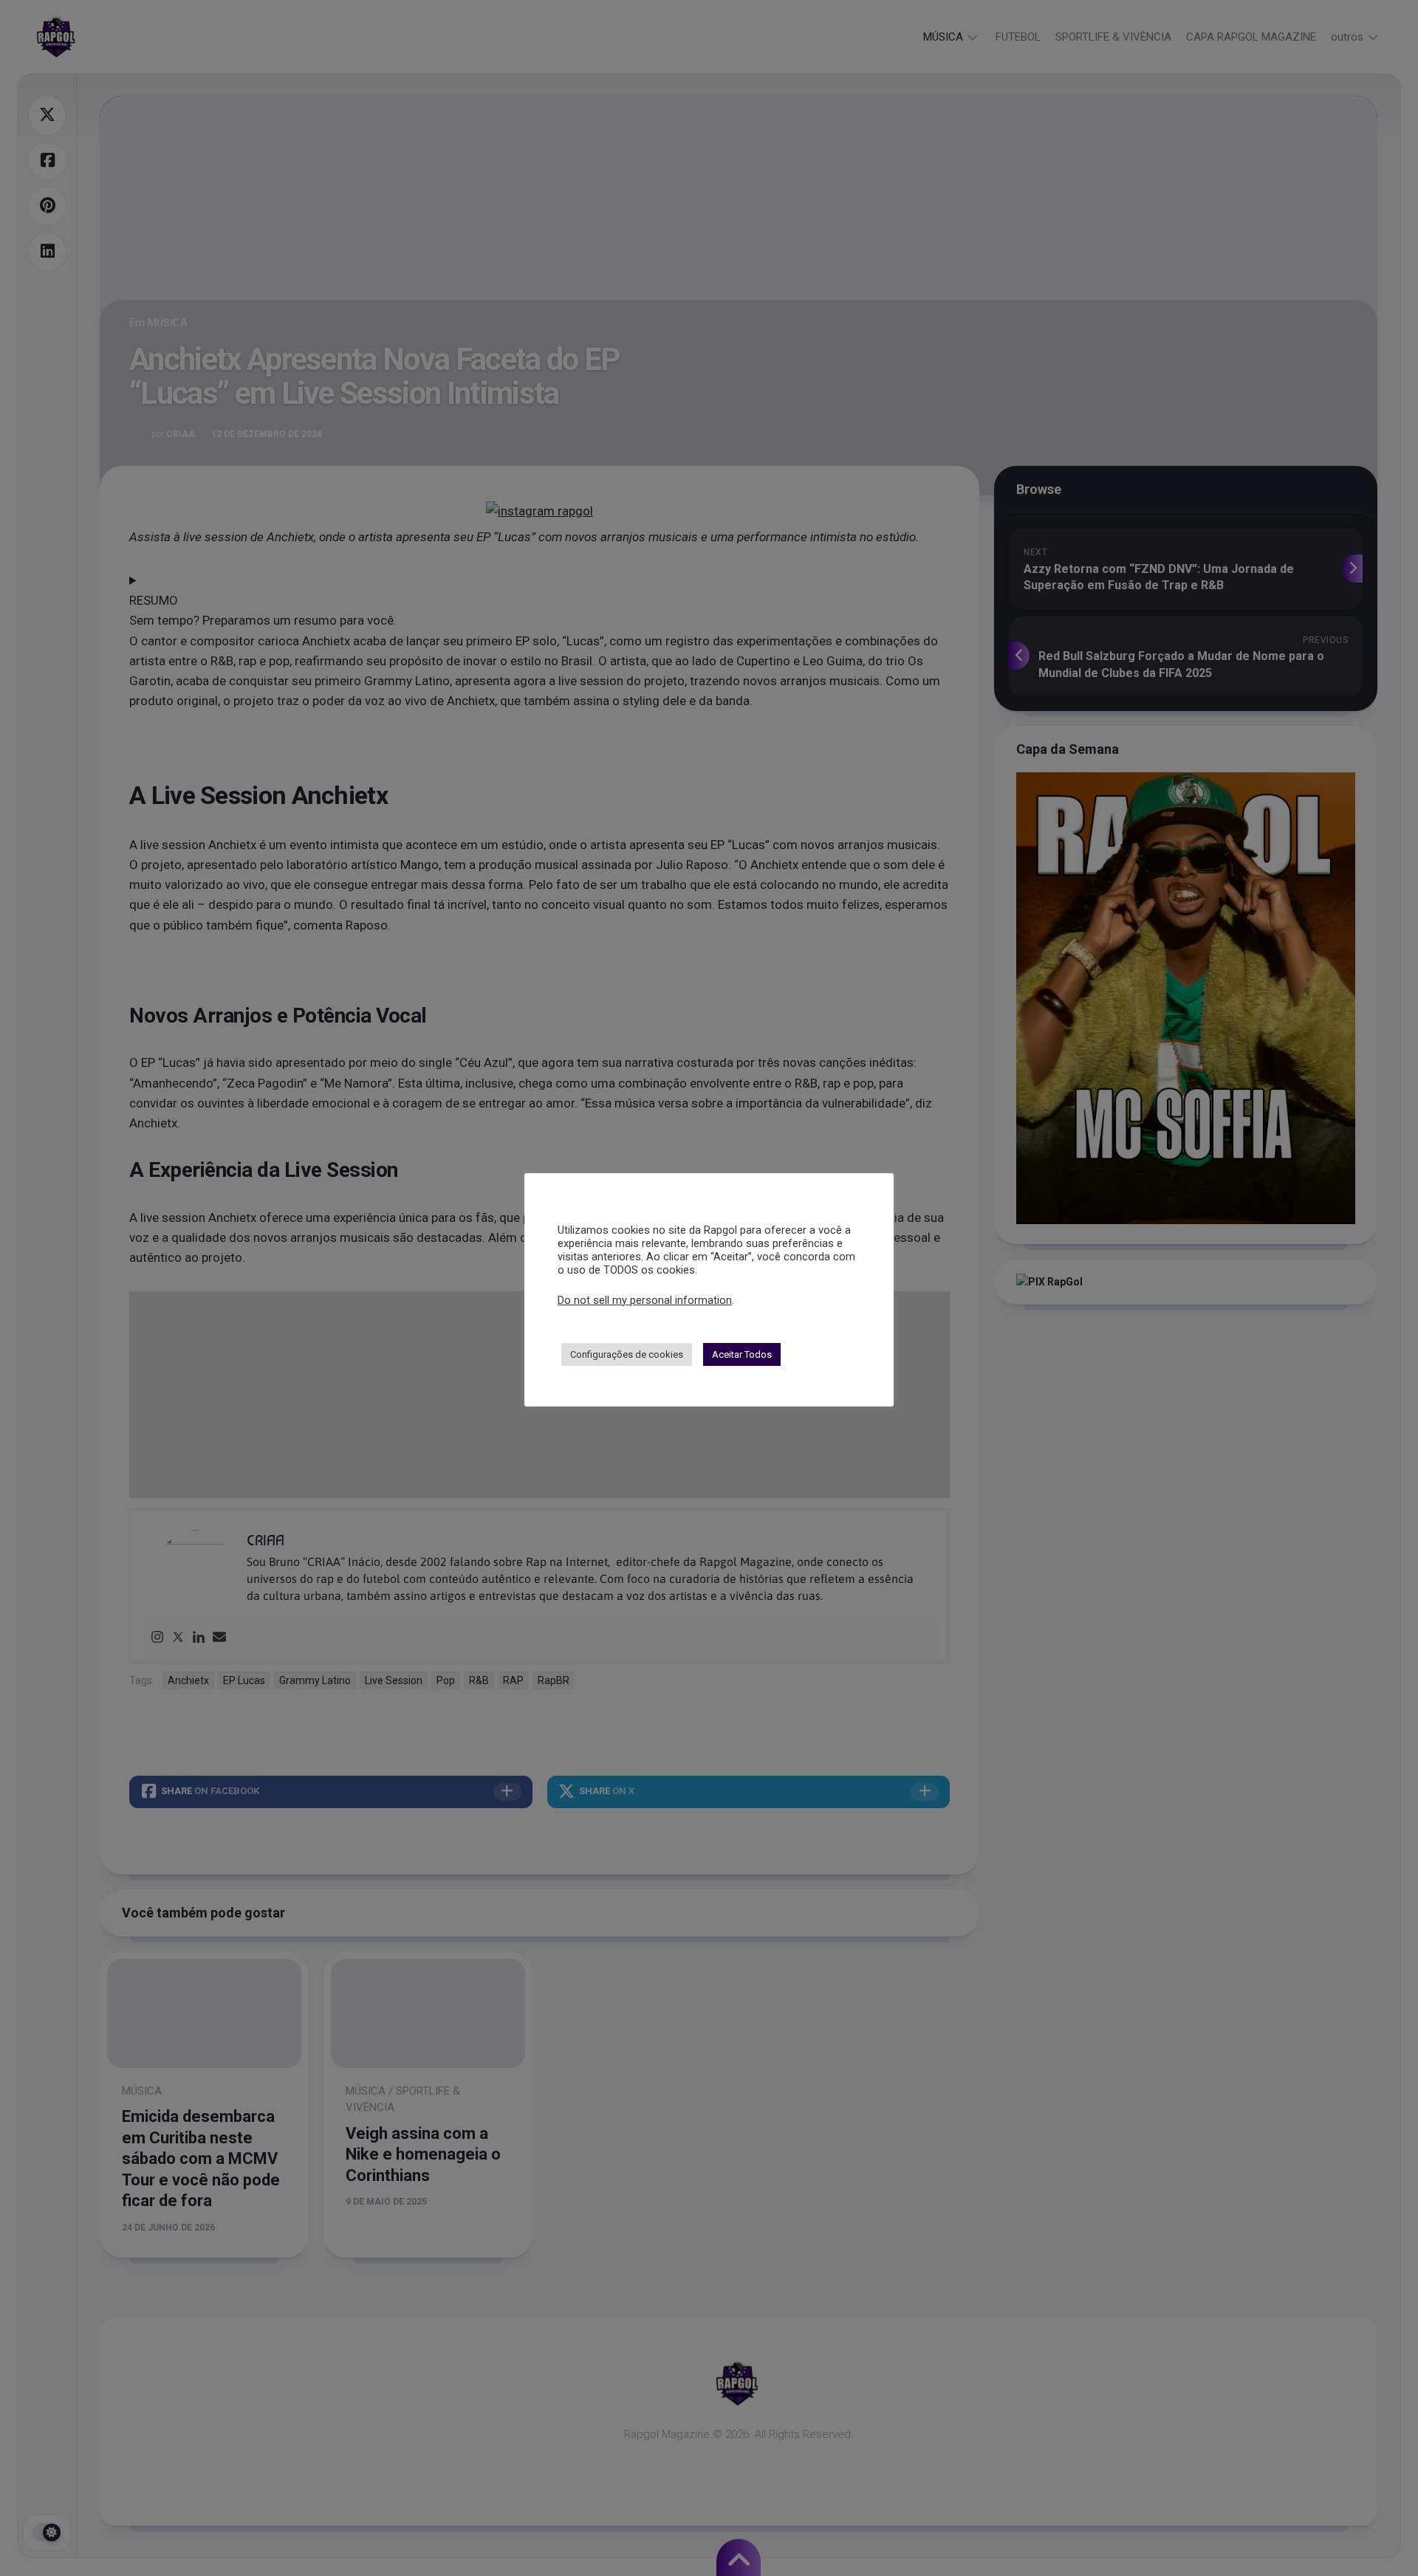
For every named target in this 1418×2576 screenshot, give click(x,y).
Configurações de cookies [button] (627, 1354)
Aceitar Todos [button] (742, 1354)
